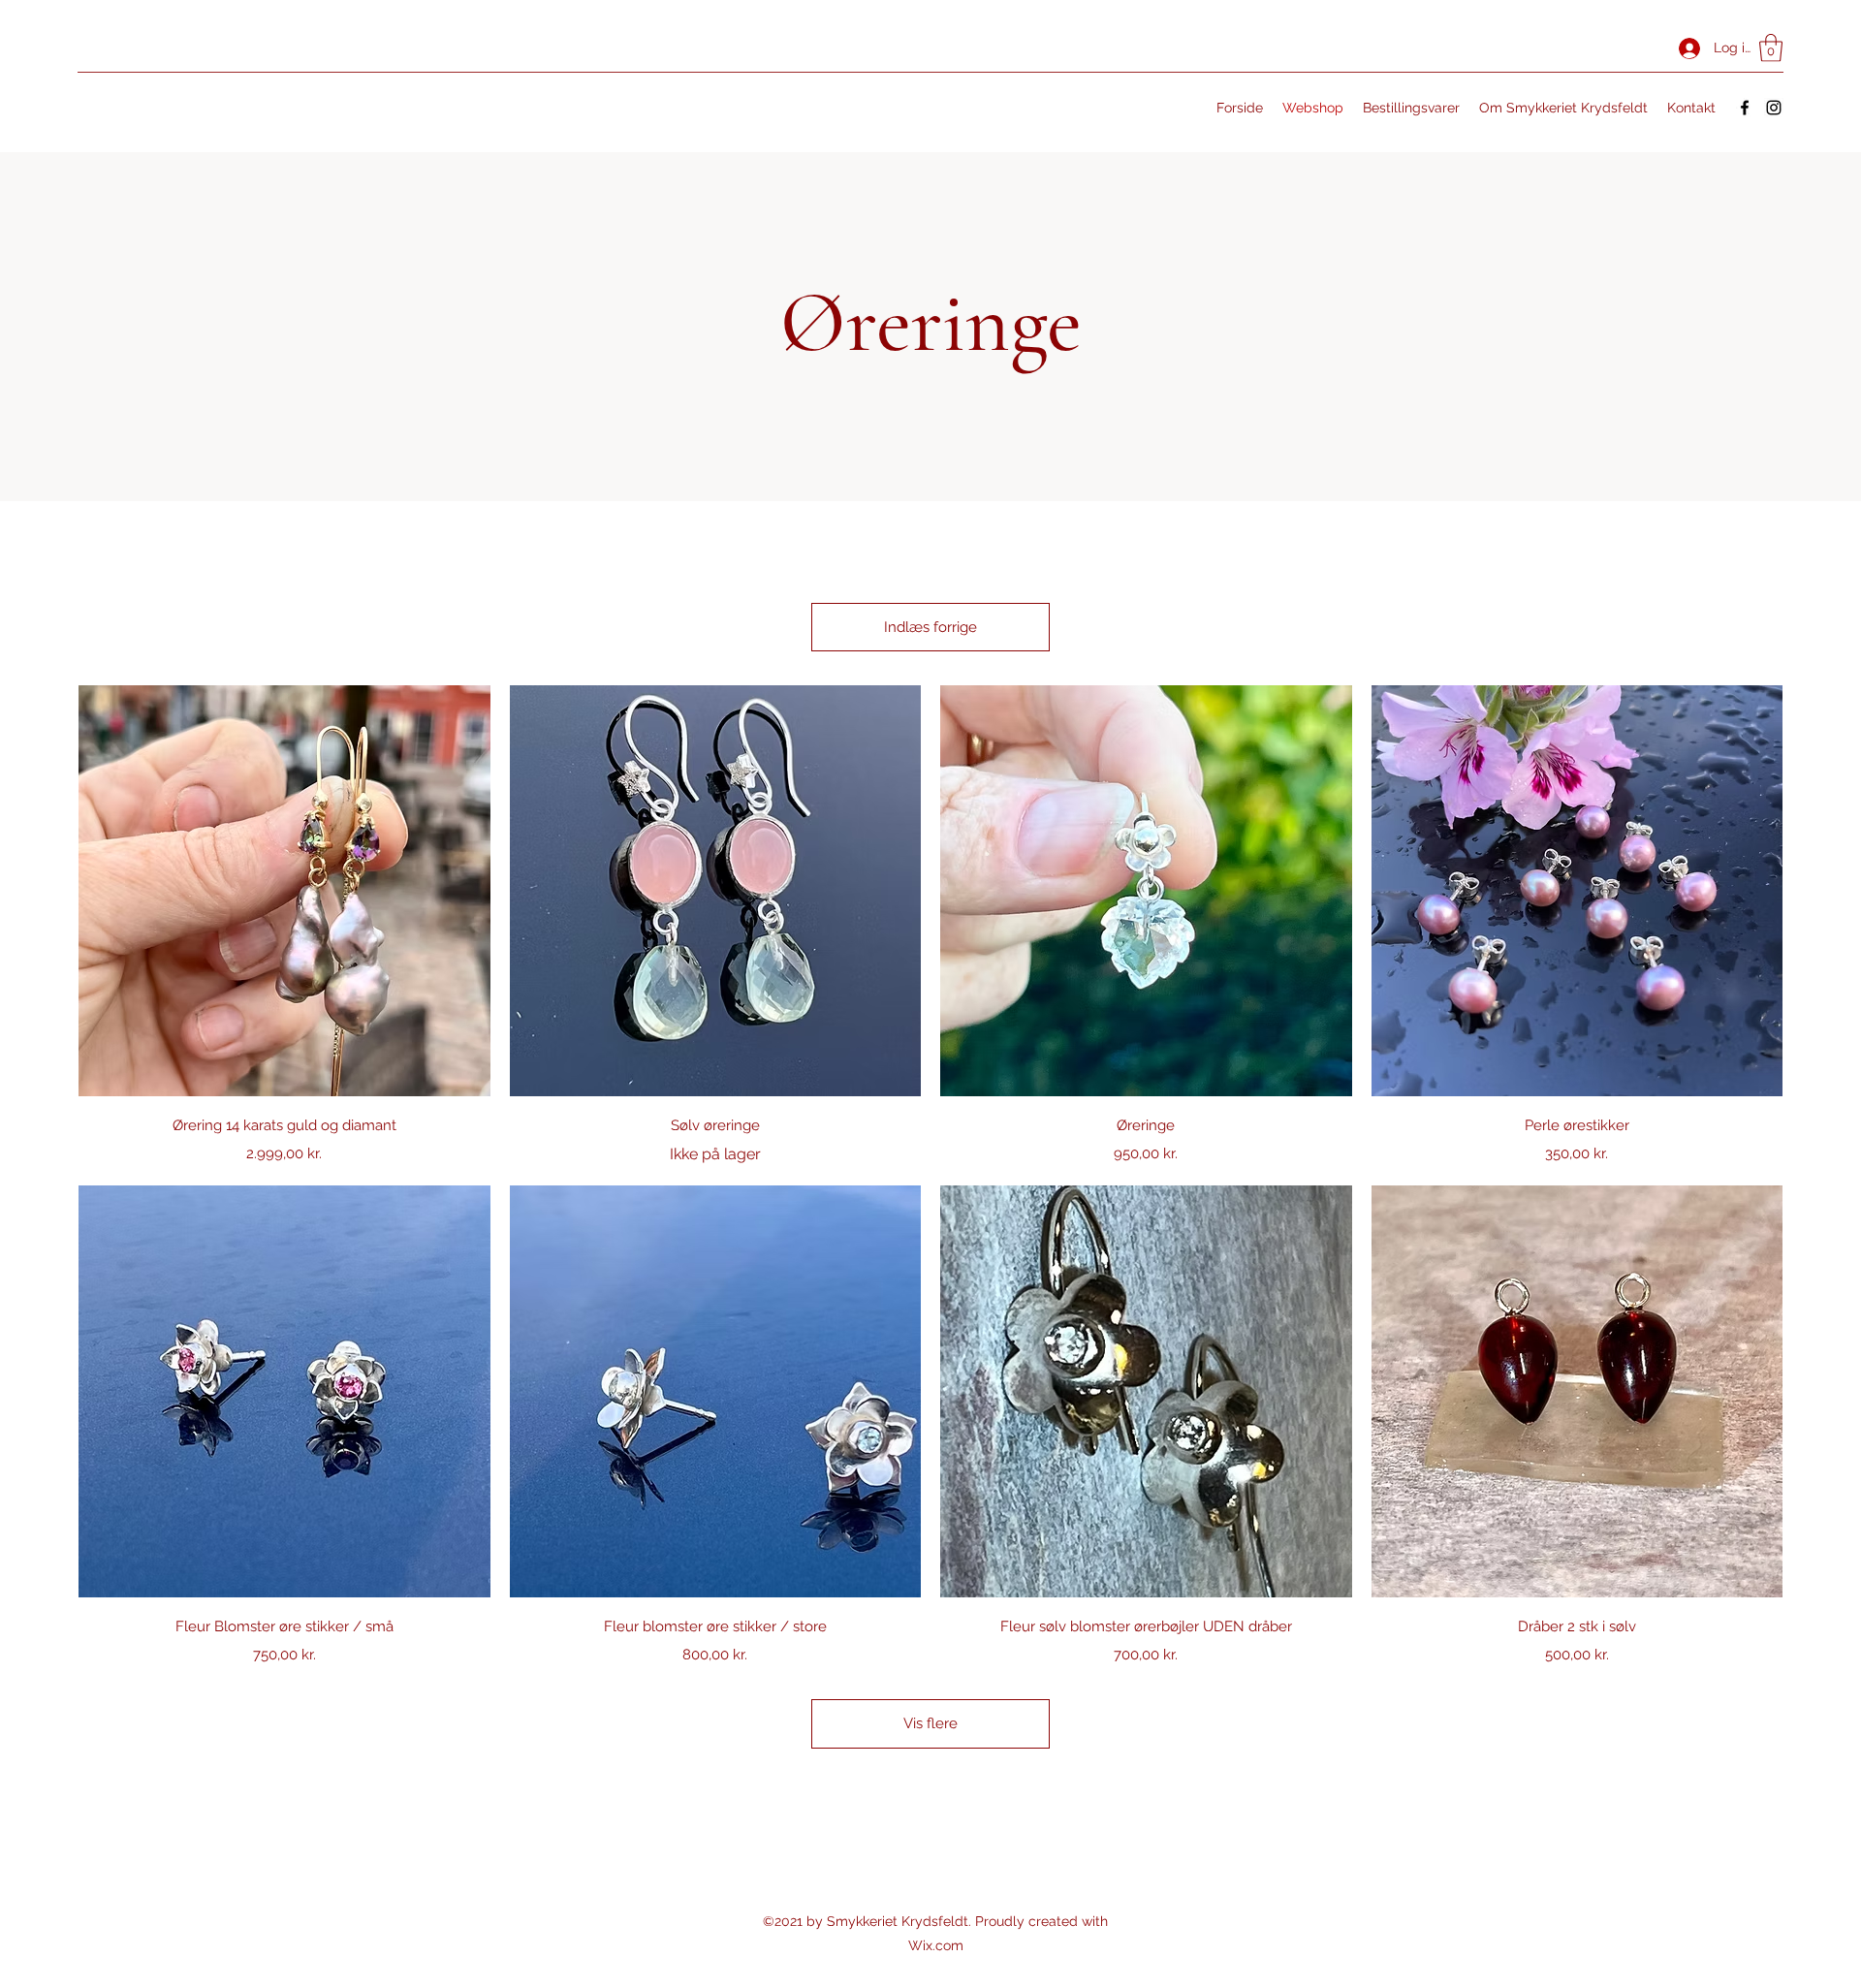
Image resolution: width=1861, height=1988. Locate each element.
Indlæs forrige (930, 627)
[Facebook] (1745, 108)
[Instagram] (1774, 108)
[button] (1771, 48)
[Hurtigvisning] (284, 891)
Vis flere (930, 1723)
